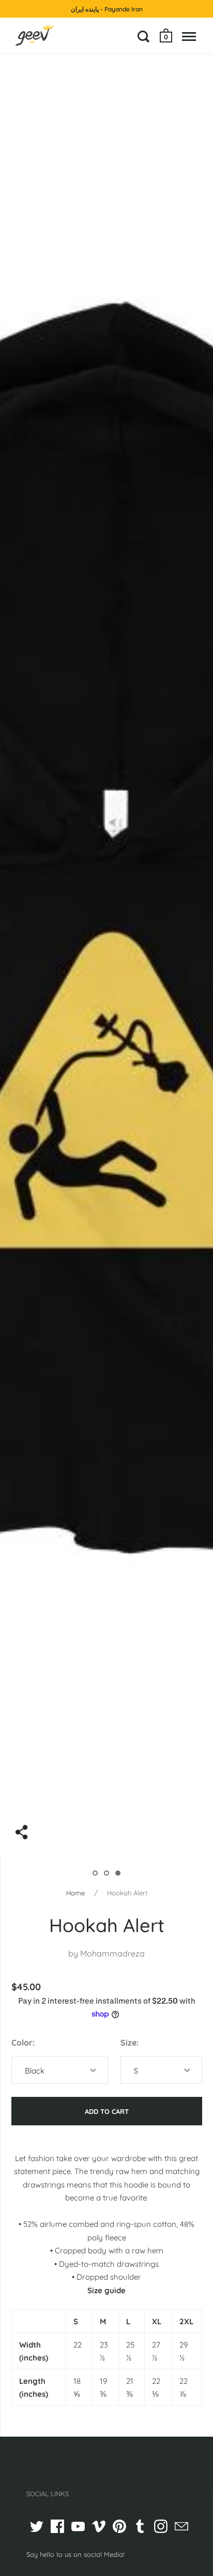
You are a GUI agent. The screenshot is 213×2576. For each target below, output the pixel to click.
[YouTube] (78, 2526)
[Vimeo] (99, 2526)
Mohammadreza (112, 1953)
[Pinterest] (119, 2526)
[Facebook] (57, 2526)
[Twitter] (37, 2526)
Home (75, 1893)
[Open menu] (189, 36)
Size (128, 2042)
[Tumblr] (140, 2526)
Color (22, 2042)
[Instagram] (161, 2526)
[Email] (181, 2526)
